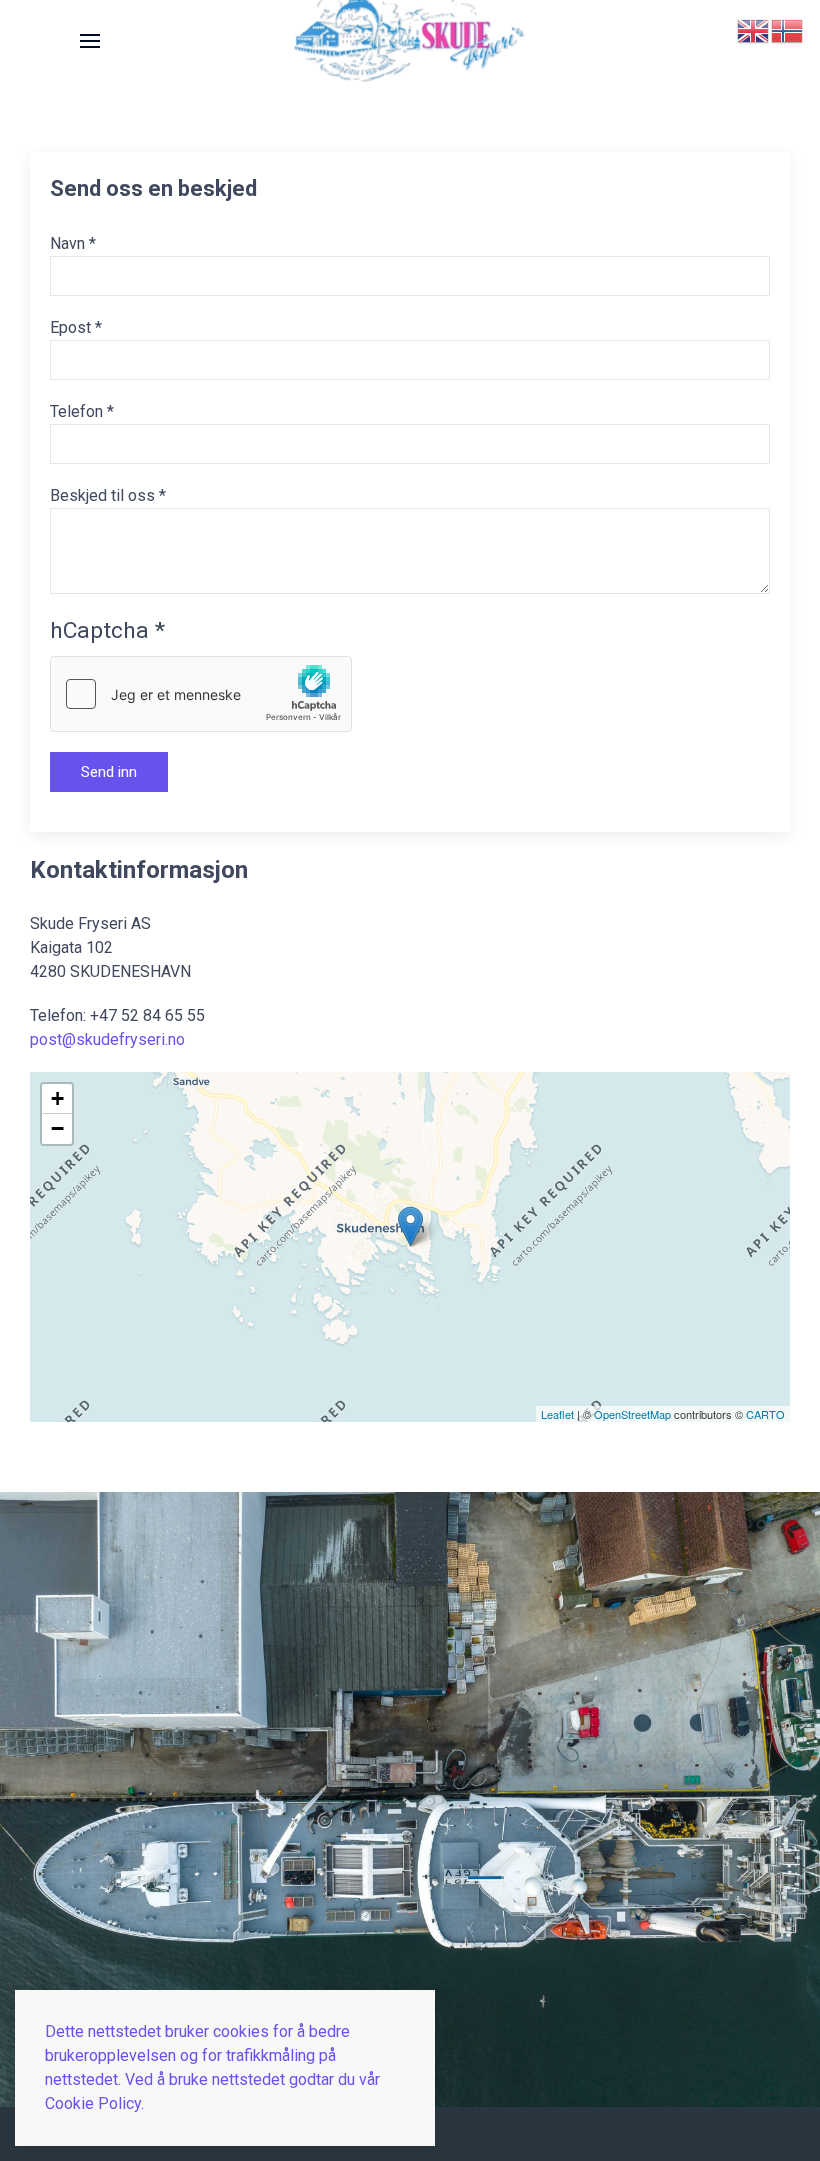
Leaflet (557, 1414)
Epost (76, 327)
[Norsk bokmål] (788, 29)
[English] (754, 29)
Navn (73, 243)
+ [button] (57, 1098)
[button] (90, 41)
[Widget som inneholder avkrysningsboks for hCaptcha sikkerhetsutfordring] (201, 694)
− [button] (57, 1128)
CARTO (765, 1414)
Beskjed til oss (108, 495)
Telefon (82, 411)
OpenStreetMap (632, 1414)
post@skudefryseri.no (107, 1039)
